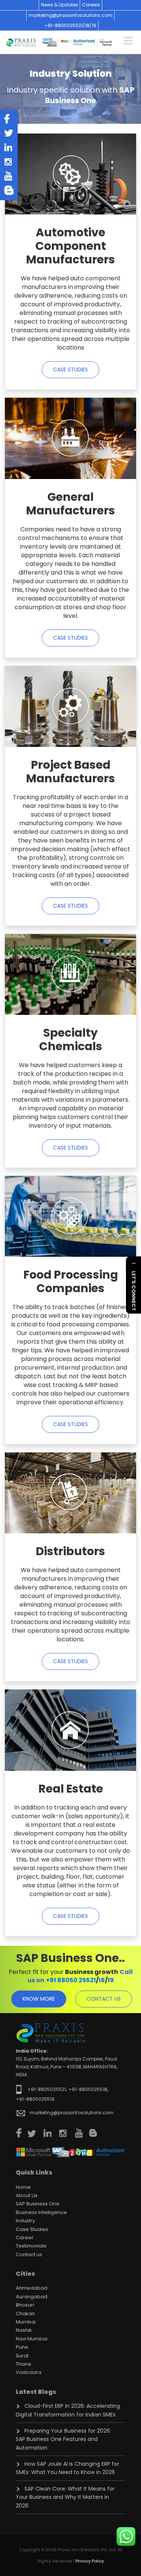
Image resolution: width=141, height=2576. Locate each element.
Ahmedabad (32, 2288)
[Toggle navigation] (128, 40)
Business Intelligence (41, 2212)
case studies (70, 370)
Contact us (29, 2254)
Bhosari (25, 2305)
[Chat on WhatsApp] (126, 2536)
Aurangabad (32, 2297)
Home (23, 2187)
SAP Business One (38, 2204)
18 (102, 1980)
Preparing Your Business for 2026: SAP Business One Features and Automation (63, 2439)
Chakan (25, 2314)
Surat (22, 2356)
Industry (25, 2221)
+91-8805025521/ (65, 25)
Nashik (24, 2330)
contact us (104, 1999)
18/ (88, 25)
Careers (91, 5)
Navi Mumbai (32, 2339)
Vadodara (29, 2372)
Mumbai (26, 2322)
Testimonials (31, 2246)
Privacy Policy (90, 2561)
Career (25, 2238)
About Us (27, 2195)
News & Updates (60, 5)
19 (94, 25)
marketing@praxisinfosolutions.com (70, 15)
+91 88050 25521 (71, 1980)
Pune (22, 2347)
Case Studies (32, 2229)
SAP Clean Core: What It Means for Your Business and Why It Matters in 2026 (65, 2497)
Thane (23, 2364)
